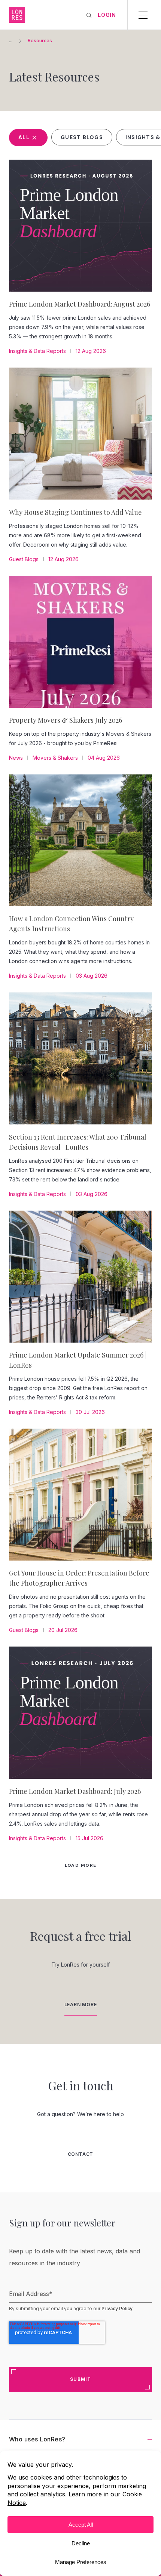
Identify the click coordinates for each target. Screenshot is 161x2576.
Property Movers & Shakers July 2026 (66, 720)
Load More (81, 1865)
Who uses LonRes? (37, 2439)
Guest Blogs (82, 137)
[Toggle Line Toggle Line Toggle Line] (143, 15)
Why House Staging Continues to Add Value (75, 512)
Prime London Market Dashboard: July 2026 (75, 1791)
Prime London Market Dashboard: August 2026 (80, 304)
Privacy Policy (117, 2308)
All (25, 137)
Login (107, 15)
